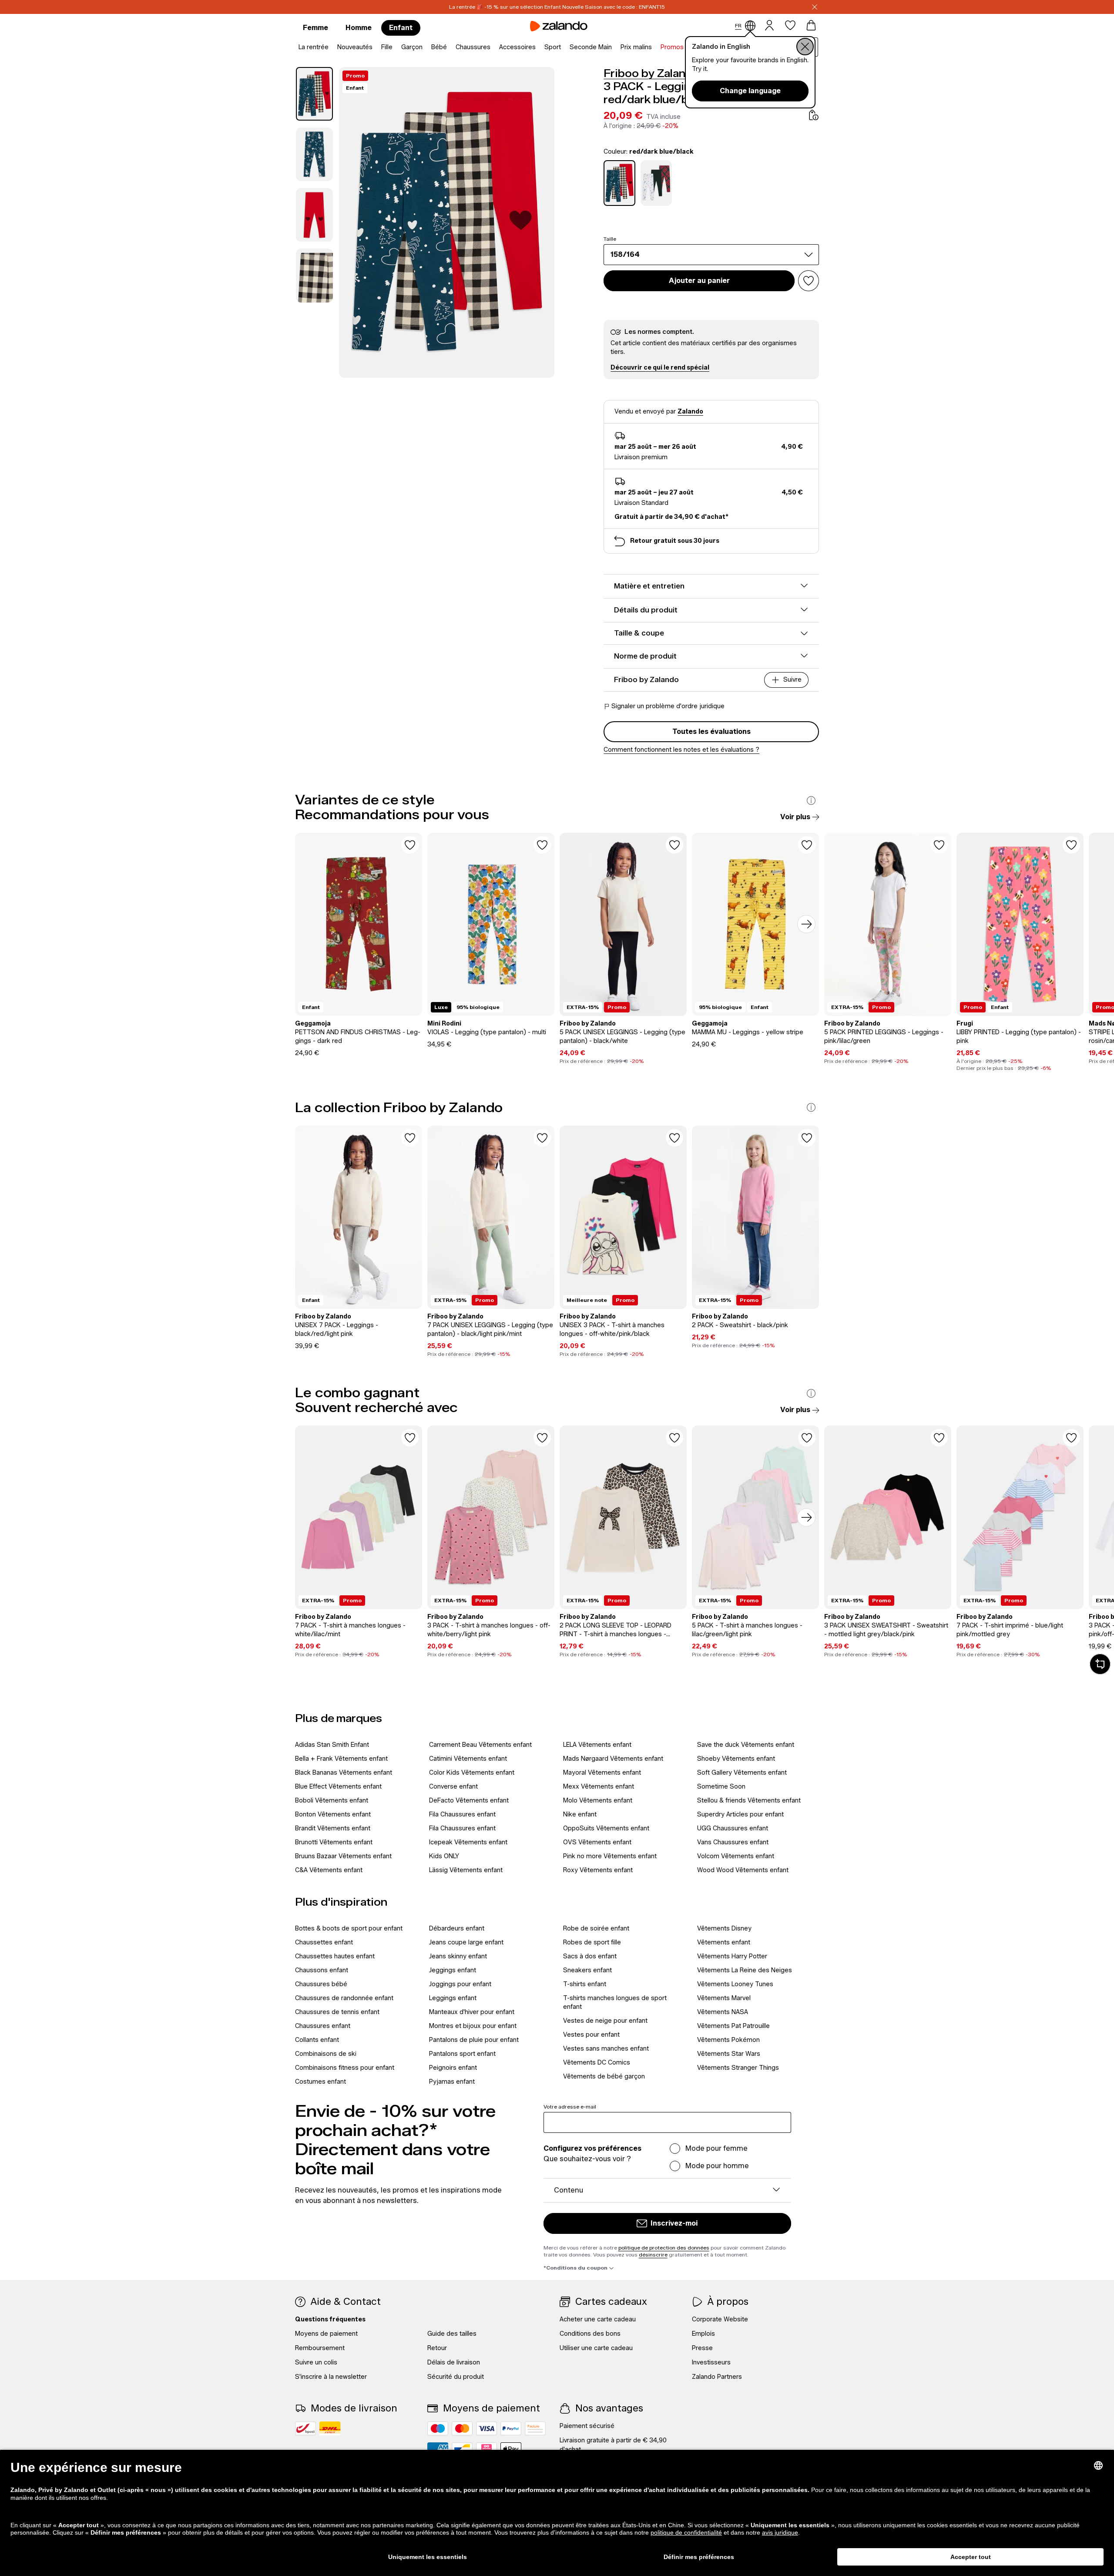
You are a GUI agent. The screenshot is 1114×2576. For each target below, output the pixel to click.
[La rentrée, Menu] (331, 47)
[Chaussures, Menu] (493, 47)
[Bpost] (305, 2428)
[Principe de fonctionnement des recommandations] (811, 800)
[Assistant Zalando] (1100, 1664)
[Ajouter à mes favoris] (809, 281)
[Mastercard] (462, 2428)
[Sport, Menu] (564, 47)
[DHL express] (330, 2428)
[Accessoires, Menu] (538, 47)
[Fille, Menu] (395, 47)
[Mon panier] (811, 25)
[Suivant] (806, 924)
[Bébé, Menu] (450, 47)
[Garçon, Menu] (425, 47)
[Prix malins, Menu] (654, 47)
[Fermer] (815, 7)
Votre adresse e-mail (570, 2107)
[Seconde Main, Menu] (614, 47)
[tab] (314, 94)
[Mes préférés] (790, 25)
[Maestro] (438, 2428)
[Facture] (535, 2428)
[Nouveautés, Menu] (375, 47)
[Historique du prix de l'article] (814, 115)
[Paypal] (511, 2428)
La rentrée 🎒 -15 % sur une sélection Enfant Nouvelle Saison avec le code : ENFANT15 (557, 7)
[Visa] (487, 2428)
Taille (610, 239)
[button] (660, 368)
